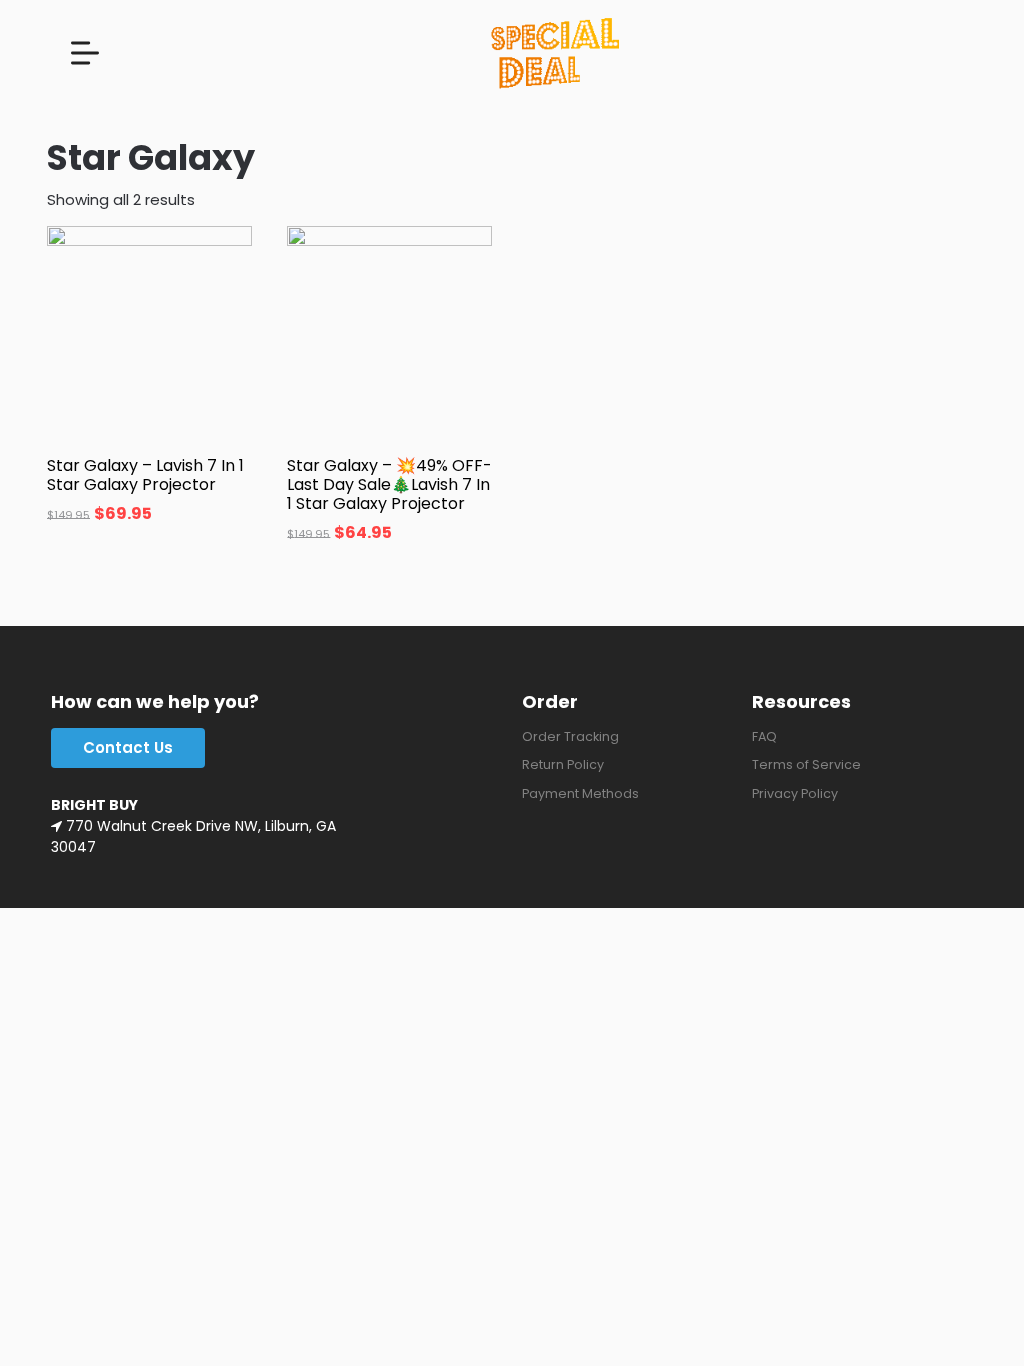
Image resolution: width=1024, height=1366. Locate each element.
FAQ (764, 736)
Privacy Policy (795, 793)
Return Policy (563, 764)
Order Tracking (570, 736)
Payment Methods (580, 793)
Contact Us (128, 747)
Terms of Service (806, 764)
